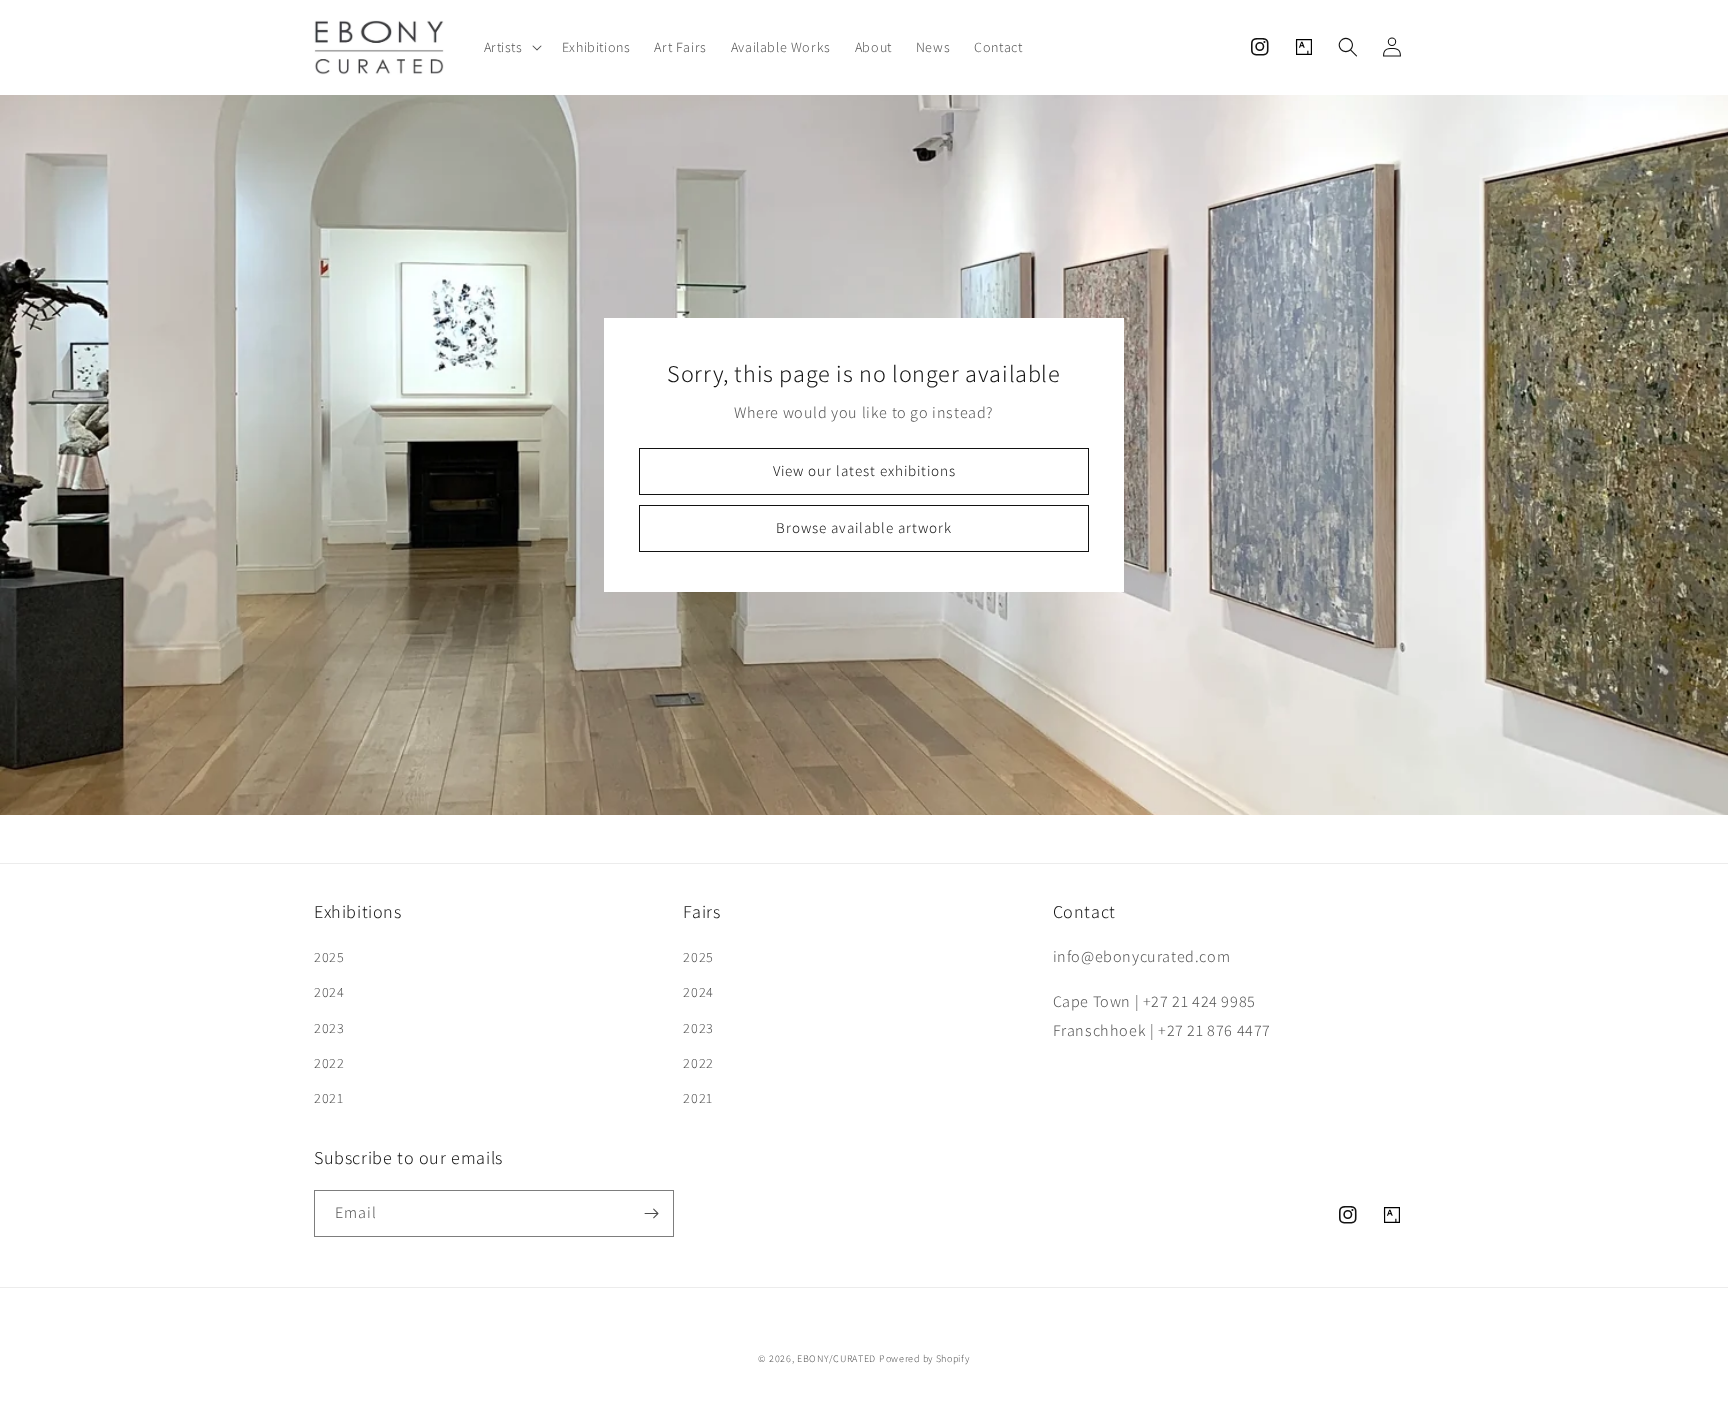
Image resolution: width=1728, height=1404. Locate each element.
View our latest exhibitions (864, 470)
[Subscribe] (651, 1213)
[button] (511, 47)
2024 (329, 992)
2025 (329, 957)
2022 (329, 1063)
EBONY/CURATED (836, 1358)
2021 (328, 1098)
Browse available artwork (864, 527)
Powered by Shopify (924, 1358)
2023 (329, 1028)
